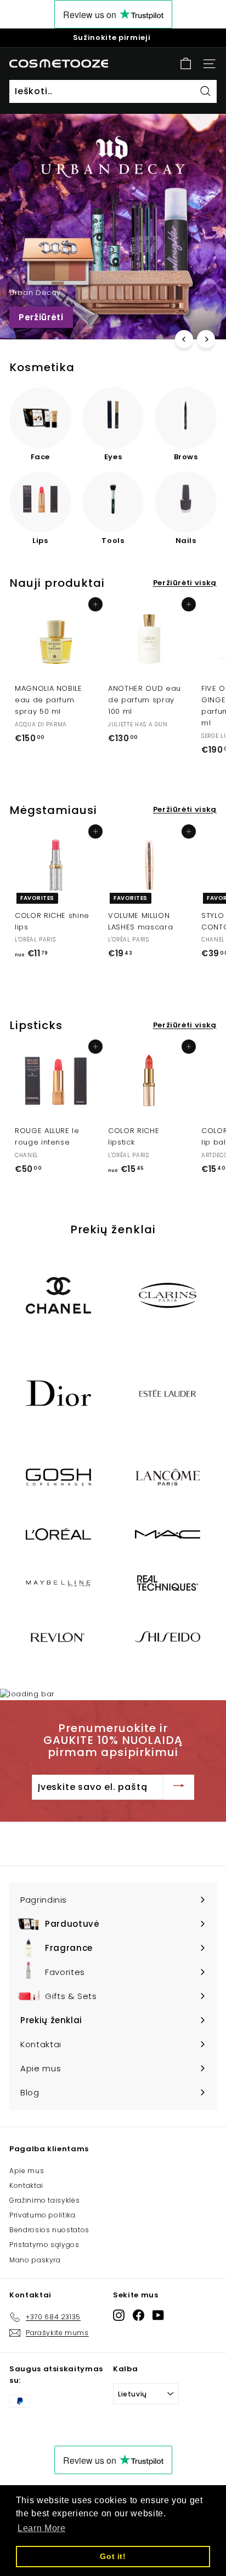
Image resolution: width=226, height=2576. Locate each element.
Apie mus (27, 2171)
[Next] (206, 339)
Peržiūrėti (41, 317)
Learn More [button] (42, 2528)
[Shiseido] (168, 1636)
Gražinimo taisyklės (44, 2200)
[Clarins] (168, 1295)
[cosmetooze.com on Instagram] (119, 2315)
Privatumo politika (43, 2215)
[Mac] (168, 1534)
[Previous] (184, 339)
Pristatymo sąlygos (44, 2245)
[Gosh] (58, 1477)
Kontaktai (26, 2185)
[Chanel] (58, 1295)
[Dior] (58, 1393)
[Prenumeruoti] (179, 1787)
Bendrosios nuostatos (49, 2230)
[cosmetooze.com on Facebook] (139, 2315)
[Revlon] (58, 1637)
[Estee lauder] (168, 1393)
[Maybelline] (58, 1583)
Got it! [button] (113, 2556)
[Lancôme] (168, 1477)
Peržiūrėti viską (185, 583)
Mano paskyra (35, 2260)
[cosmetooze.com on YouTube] (158, 2315)
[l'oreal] (58, 1534)
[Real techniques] (168, 1583)
